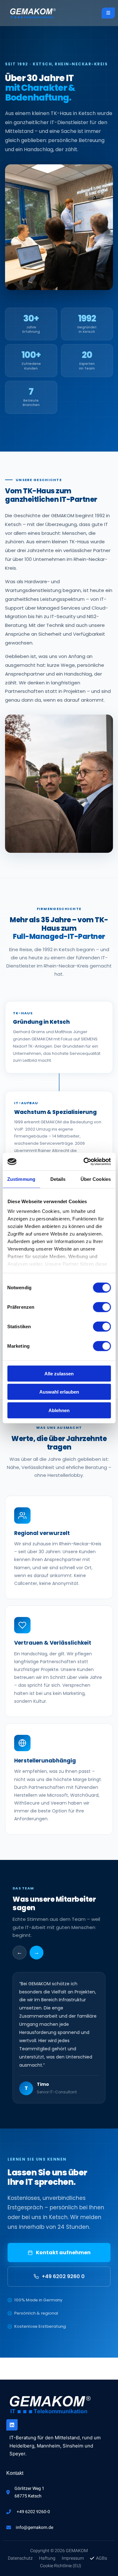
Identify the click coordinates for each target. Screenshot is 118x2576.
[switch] (102, 1307)
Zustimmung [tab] (21, 1179)
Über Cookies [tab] (96, 1179)
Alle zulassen (59, 1373)
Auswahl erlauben (59, 1392)
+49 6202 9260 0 (63, 2276)
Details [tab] (58, 1179)
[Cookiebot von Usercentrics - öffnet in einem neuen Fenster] (84, 1162)
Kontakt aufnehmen (63, 2253)
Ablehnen (59, 1410)
